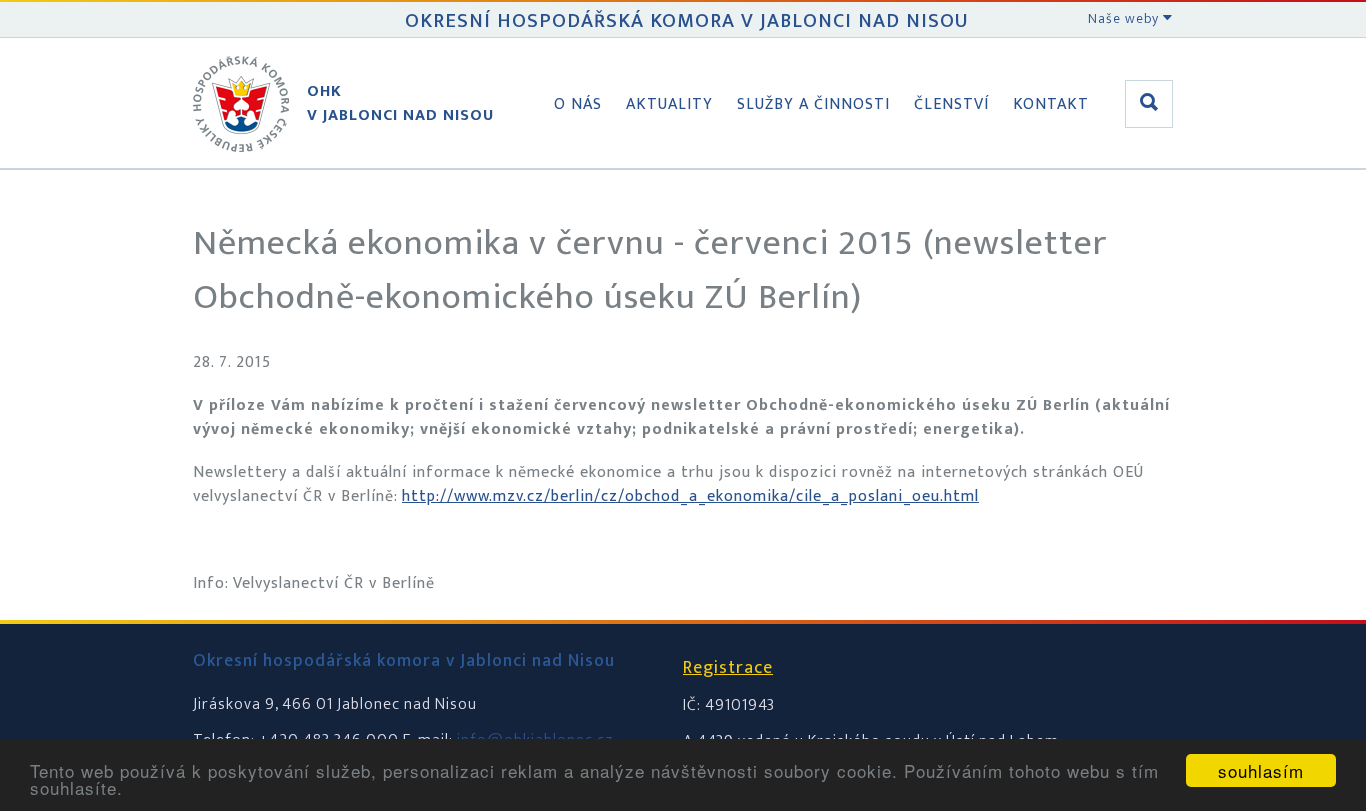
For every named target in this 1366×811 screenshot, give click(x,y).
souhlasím (1261, 770)
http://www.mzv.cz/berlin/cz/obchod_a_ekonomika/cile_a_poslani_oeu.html (690, 496)
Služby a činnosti (813, 104)
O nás (578, 104)
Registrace (728, 668)
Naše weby (1125, 18)
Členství (951, 104)
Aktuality (669, 104)
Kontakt (1051, 104)
